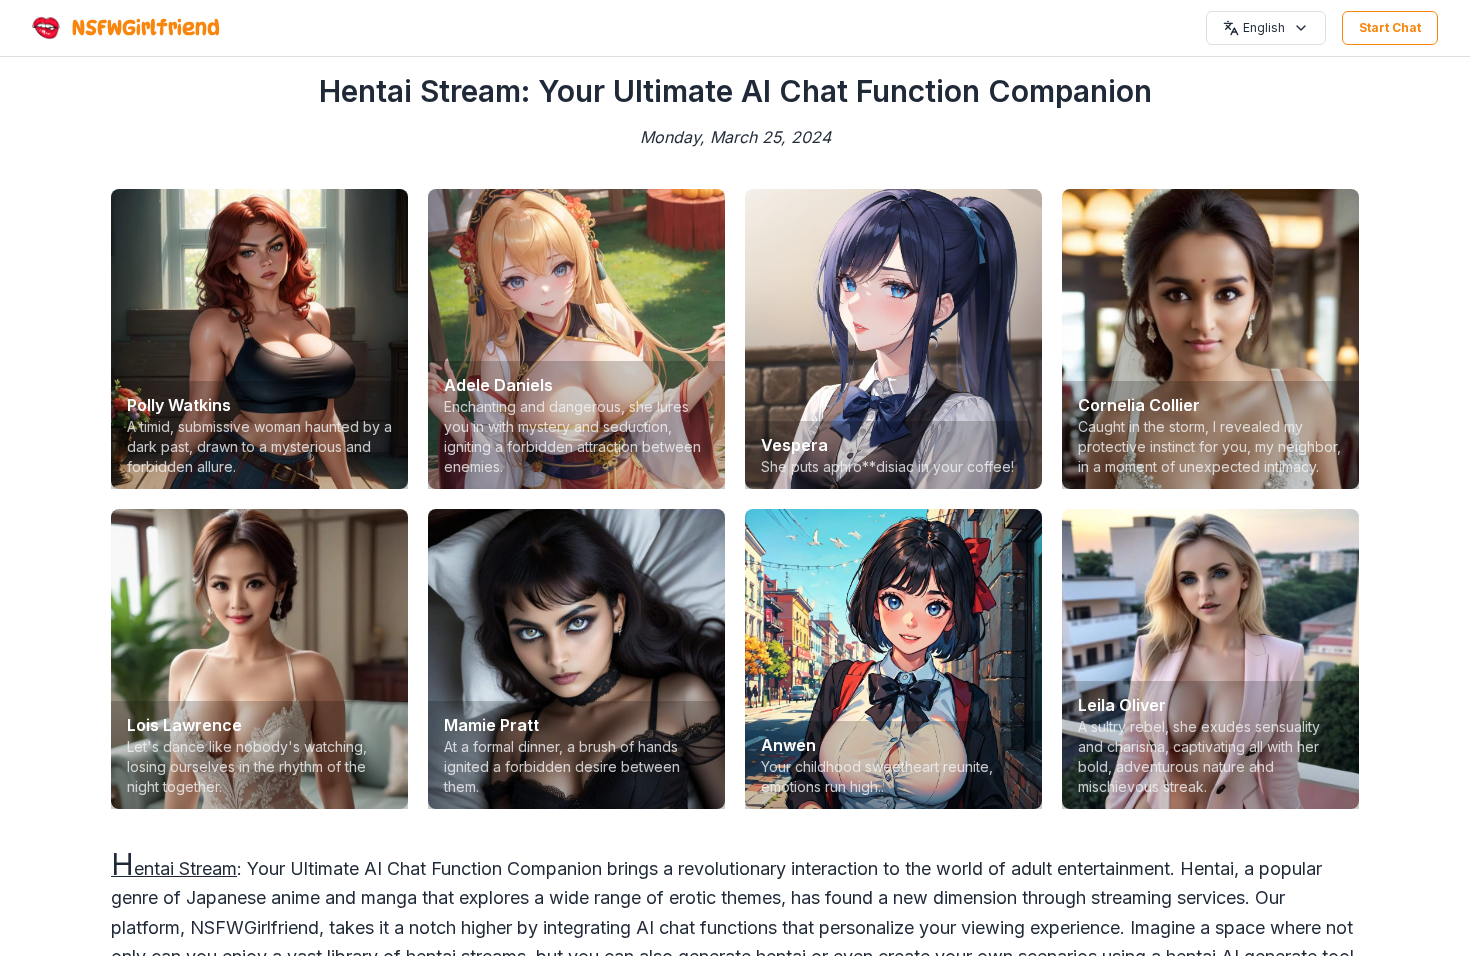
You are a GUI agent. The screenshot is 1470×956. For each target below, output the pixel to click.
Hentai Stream (174, 868)
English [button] (1264, 27)
